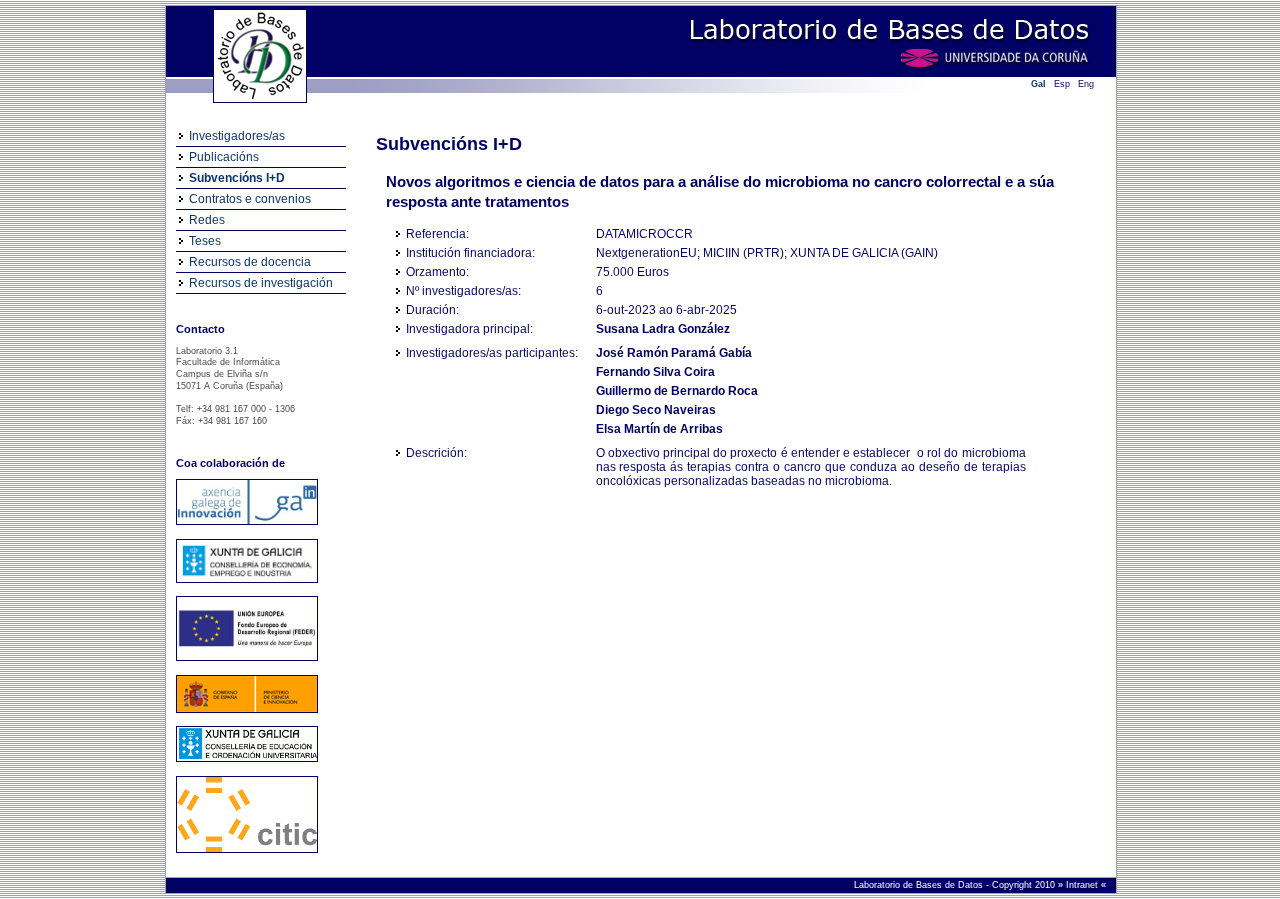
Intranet (1083, 885)
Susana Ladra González (663, 329)
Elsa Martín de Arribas (659, 429)
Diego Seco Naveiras (656, 410)
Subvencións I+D (237, 178)
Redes (207, 220)
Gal (1038, 84)
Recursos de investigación (261, 283)
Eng (1086, 84)
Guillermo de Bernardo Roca (677, 391)
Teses (205, 241)
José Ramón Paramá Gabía (674, 353)
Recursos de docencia (250, 262)
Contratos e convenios (250, 199)
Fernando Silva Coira (655, 372)
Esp (1062, 84)
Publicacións (224, 157)
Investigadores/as (237, 136)
